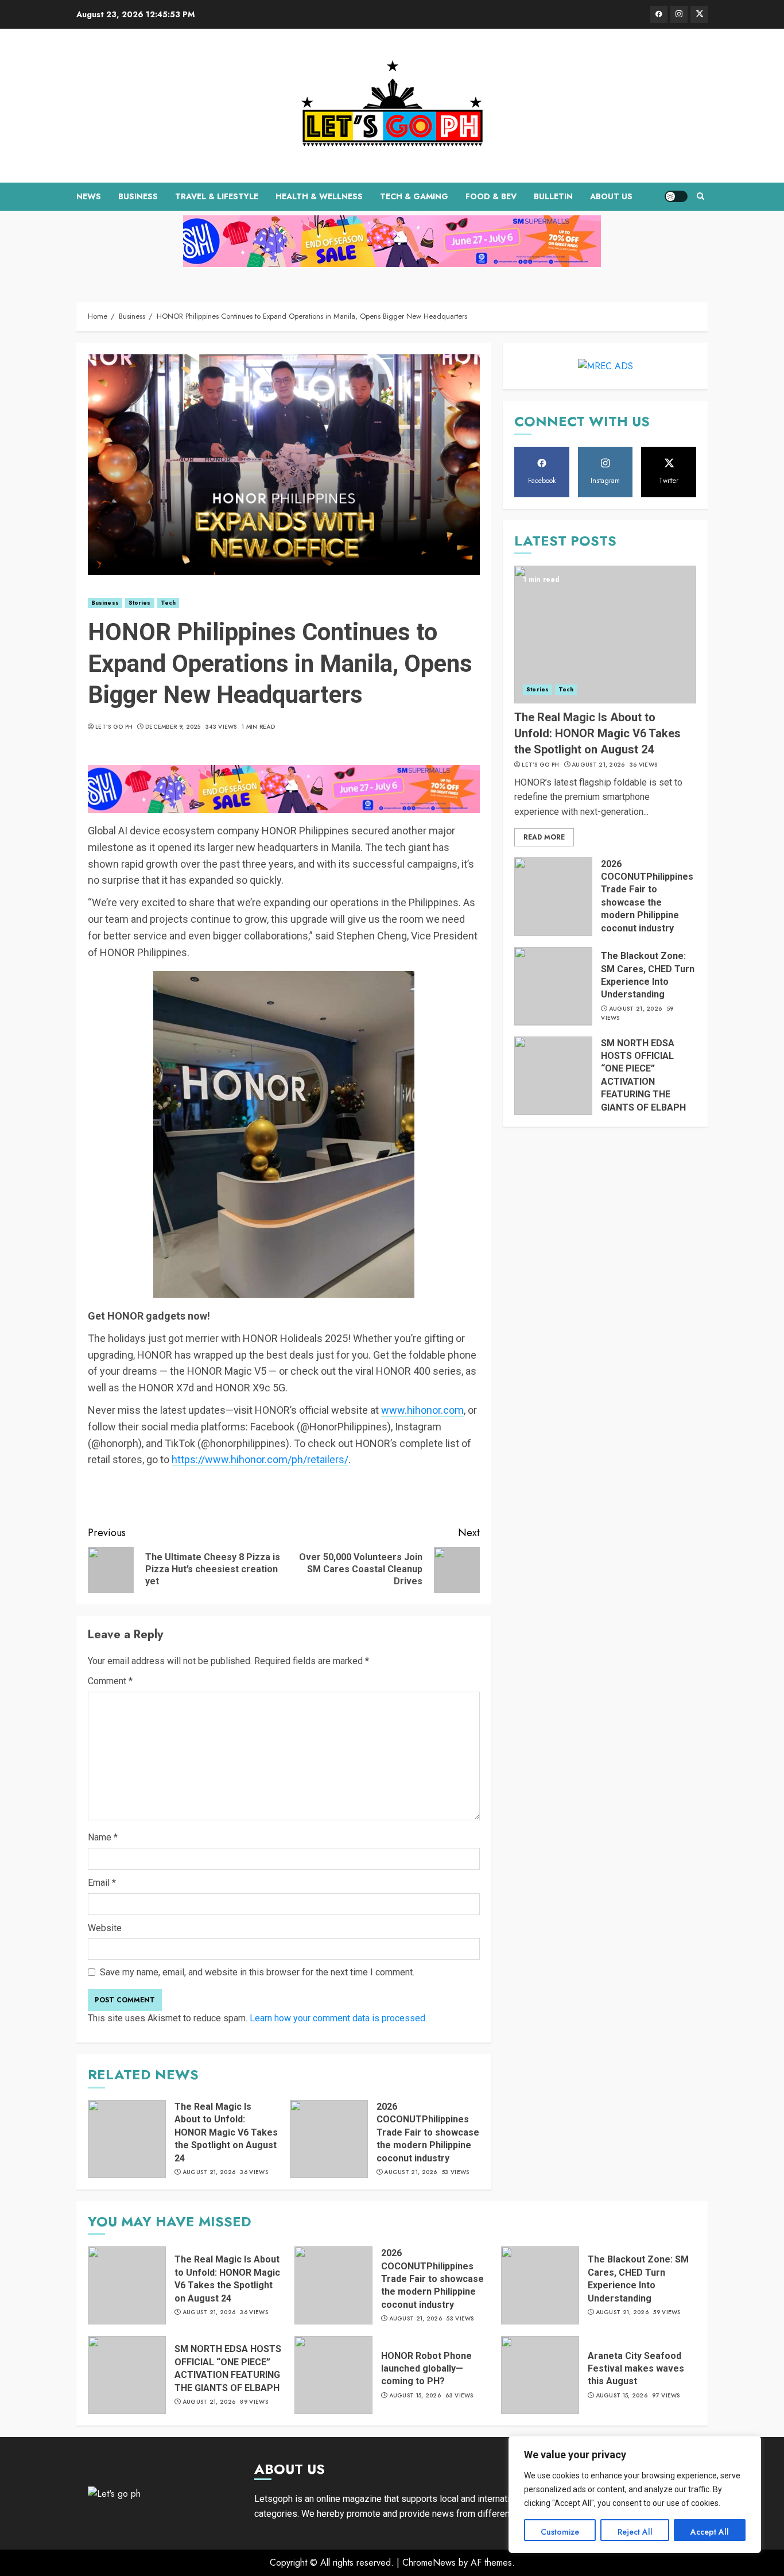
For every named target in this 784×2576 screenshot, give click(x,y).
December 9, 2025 (173, 727)
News (89, 196)
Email (102, 1883)
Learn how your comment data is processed (337, 2018)
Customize (560, 2532)
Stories (140, 603)
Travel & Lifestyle (217, 196)
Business (138, 196)
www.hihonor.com (422, 1410)
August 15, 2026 (415, 2396)
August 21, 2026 (209, 2172)
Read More (544, 837)
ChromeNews (429, 2563)
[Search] (700, 196)
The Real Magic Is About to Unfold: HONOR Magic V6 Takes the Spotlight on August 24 (226, 2132)
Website (105, 1928)
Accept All (710, 2532)
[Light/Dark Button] (676, 196)
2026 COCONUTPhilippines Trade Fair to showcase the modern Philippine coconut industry (428, 2132)
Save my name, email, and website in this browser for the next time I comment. (257, 1972)
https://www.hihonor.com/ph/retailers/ (260, 1459)
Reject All (635, 2532)
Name (103, 1837)
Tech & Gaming (414, 196)
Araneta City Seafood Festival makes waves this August (636, 2369)
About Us (611, 196)
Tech (168, 603)
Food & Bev (491, 196)
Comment (110, 1681)
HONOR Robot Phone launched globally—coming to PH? (426, 2369)
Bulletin (553, 196)
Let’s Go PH (114, 727)
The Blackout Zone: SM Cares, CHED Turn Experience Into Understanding (638, 2279)
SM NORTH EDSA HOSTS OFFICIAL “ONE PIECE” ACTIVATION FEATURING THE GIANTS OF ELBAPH (228, 2368)
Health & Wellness (319, 196)
